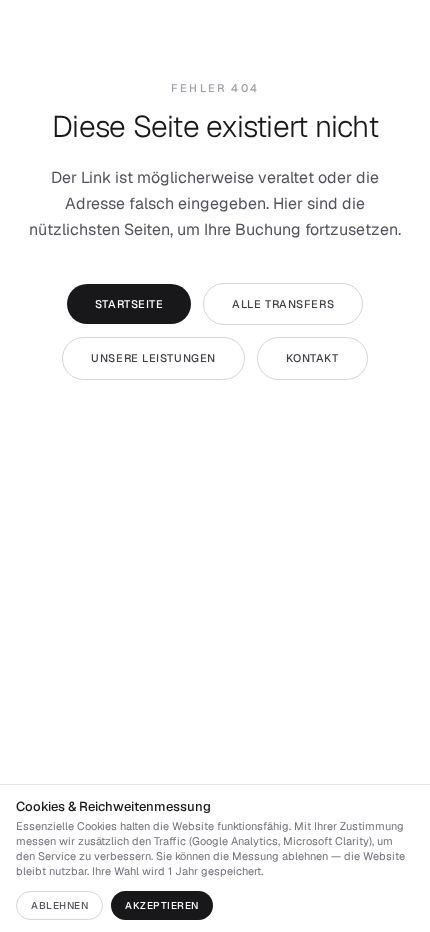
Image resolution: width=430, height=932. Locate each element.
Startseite (129, 304)
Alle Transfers (283, 304)
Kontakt (312, 358)
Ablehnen (59, 905)
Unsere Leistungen (153, 358)
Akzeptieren (162, 905)
